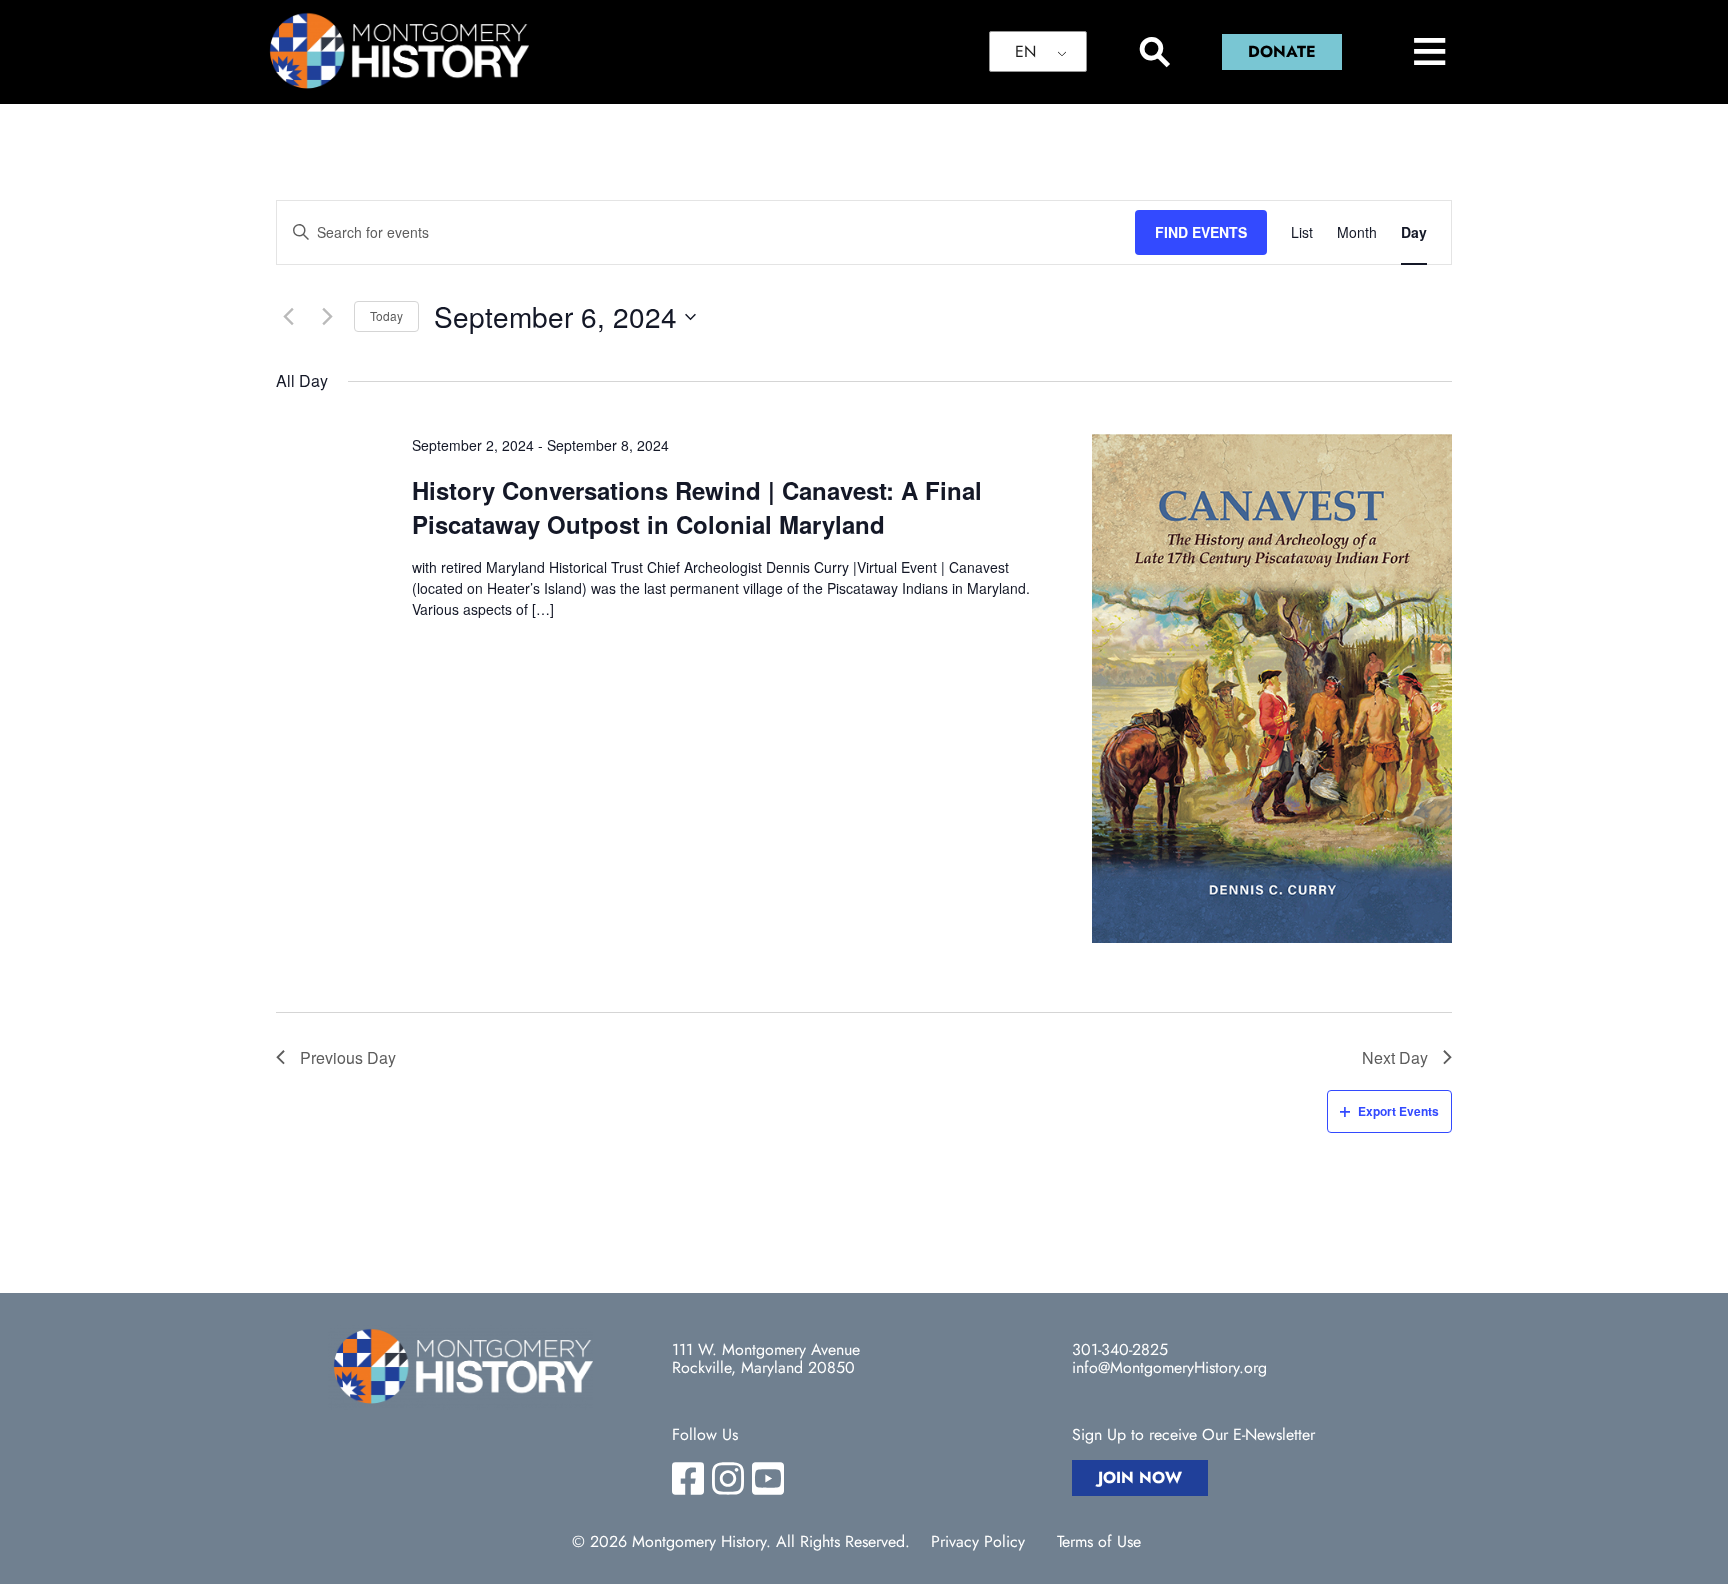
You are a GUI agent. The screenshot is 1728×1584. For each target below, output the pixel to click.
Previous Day (348, 1057)
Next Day (1395, 1057)
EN (1025, 51)
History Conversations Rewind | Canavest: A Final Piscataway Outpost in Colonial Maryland (697, 507)
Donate (1282, 51)
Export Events (1398, 1111)
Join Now (1140, 1477)
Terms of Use (1099, 1542)
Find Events (1201, 232)
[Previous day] (288, 317)
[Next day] (327, 317)
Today (386, 315)
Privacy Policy (978, 1542)
